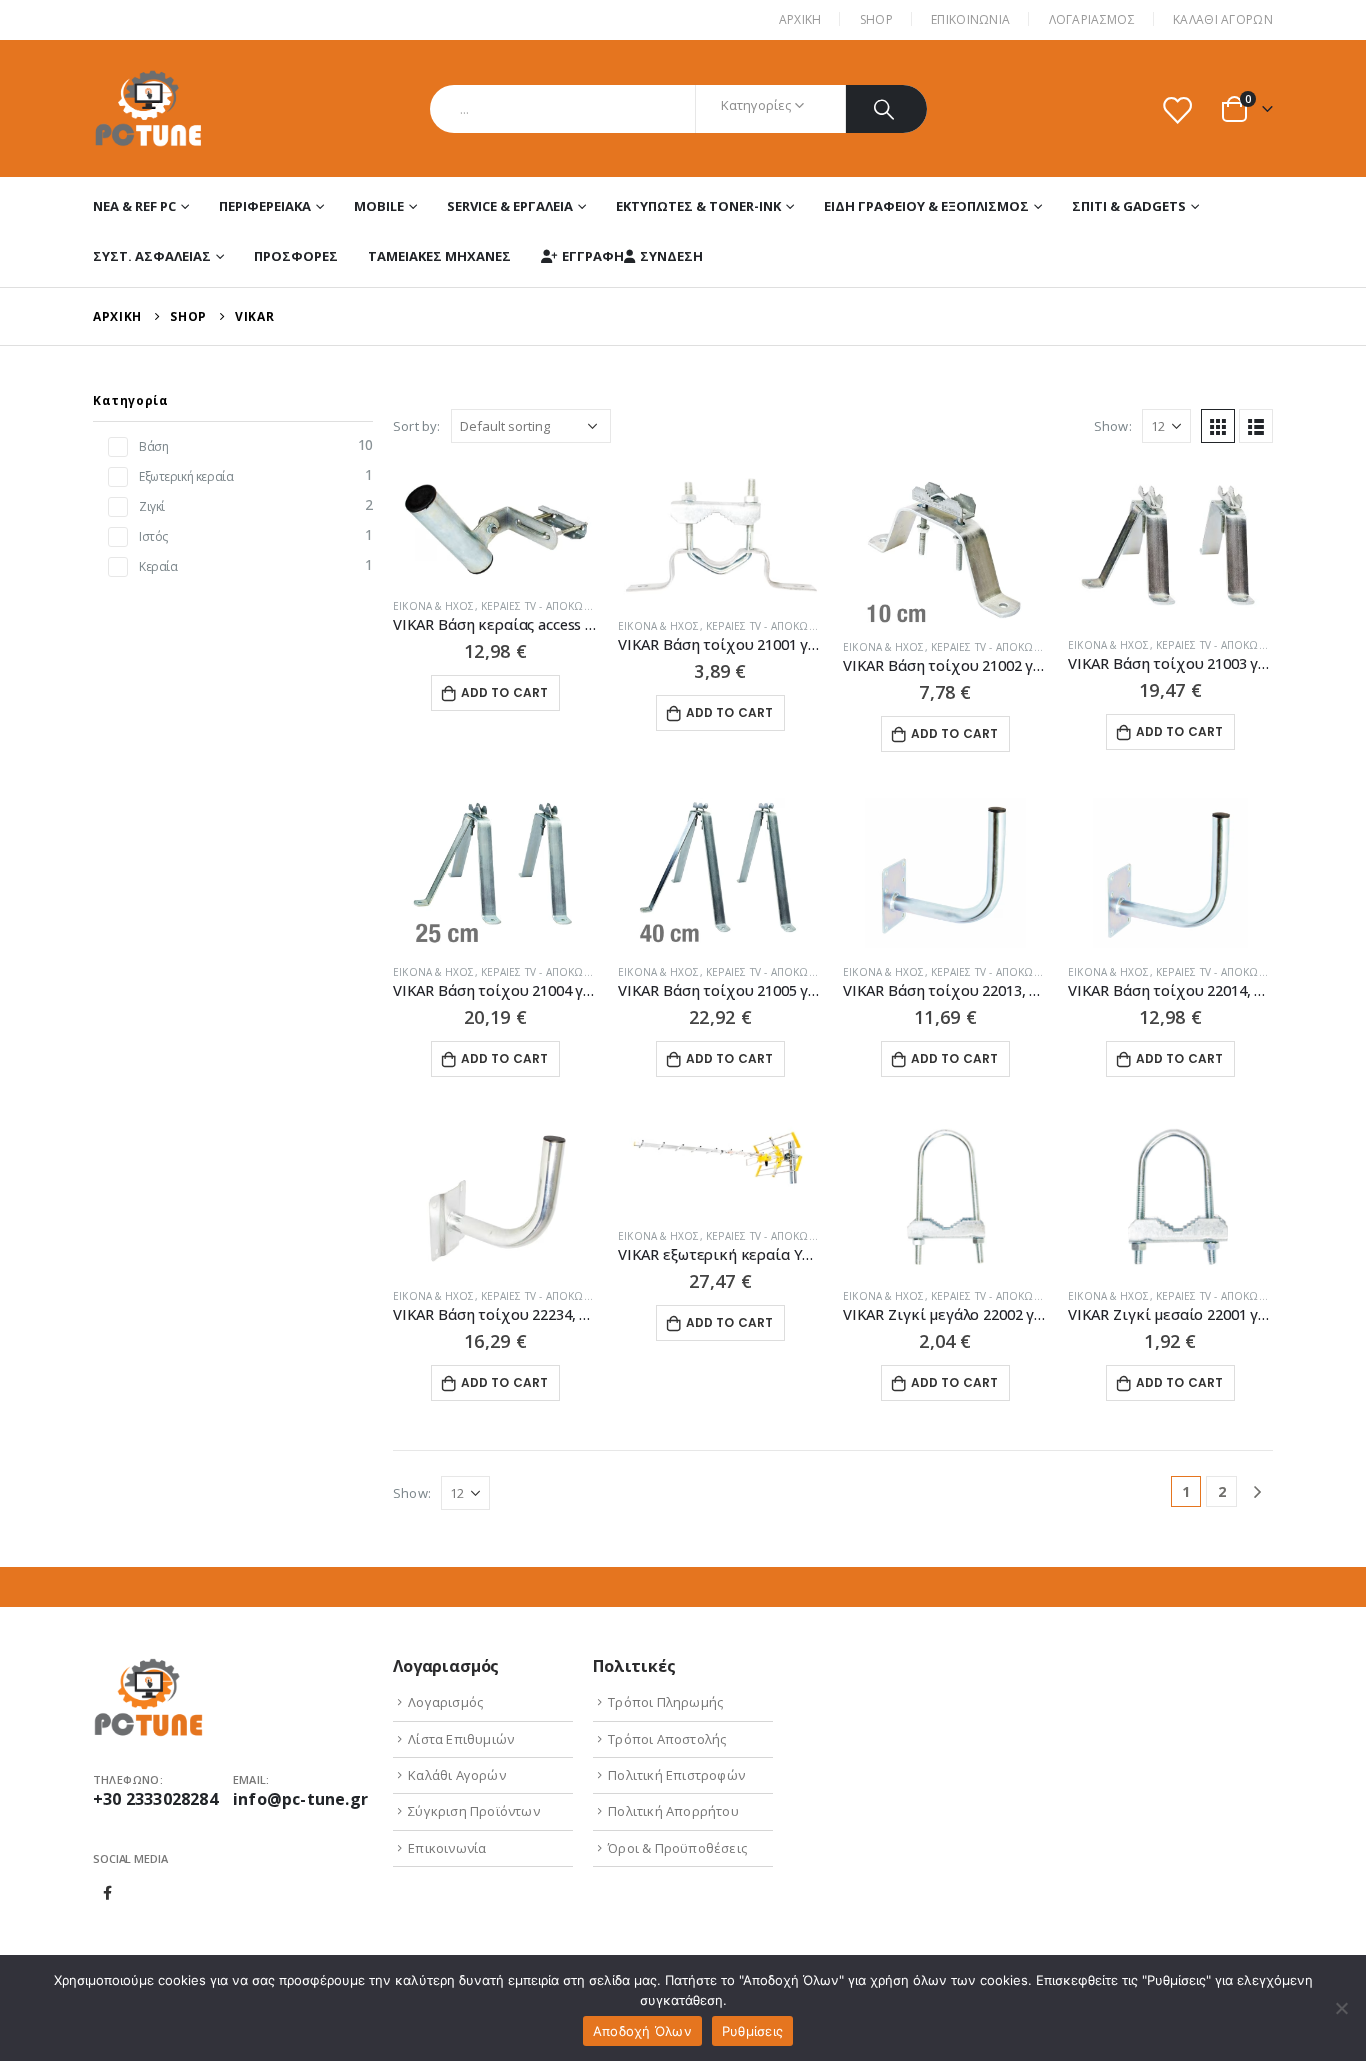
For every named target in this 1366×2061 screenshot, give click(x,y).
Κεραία (158, 566)
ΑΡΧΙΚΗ (800, 19)
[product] (495, 527)
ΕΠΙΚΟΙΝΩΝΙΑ (970, 19)
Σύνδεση (671, 256)
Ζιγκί (152, 506)
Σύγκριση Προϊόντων (474, 1811)
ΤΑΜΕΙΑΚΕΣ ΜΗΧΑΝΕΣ (439, 256)
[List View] (1256, 426)
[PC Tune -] (148, 108)
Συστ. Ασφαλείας (152, 256)
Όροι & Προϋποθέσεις (677, 1848)
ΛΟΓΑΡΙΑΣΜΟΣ (1092, 19)
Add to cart (505, 692)
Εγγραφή (593, 256)
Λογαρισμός (445, 1702)
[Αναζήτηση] (886, 109)
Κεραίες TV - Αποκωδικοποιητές (568, 606)
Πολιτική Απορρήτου (673, 1811)
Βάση (153, 446)
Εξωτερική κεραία (186, 476)
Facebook (108, 1893)
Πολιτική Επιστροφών (676, 1775)
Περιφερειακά (265, 206)
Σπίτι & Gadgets (1129, 206)
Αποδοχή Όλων (642, 2031)
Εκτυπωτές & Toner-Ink (698, 206)
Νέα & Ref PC (134, 206)
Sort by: (417, 426)
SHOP (876, 19)
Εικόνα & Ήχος (434, 606)
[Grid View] (1218, 426)
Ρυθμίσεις (752, 2031)
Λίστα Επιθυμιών (461, 1739)
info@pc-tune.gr (300, 1799)
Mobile (379, 206)
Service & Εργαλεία (510, 206)
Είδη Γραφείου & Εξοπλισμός (926, 206)
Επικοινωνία (447, 1848)
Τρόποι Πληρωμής (665, 1702)
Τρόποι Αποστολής (667, 1739)
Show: (1113, 426)
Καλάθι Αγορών (1223, 19)
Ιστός (153, 536)
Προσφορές (296, 256)
